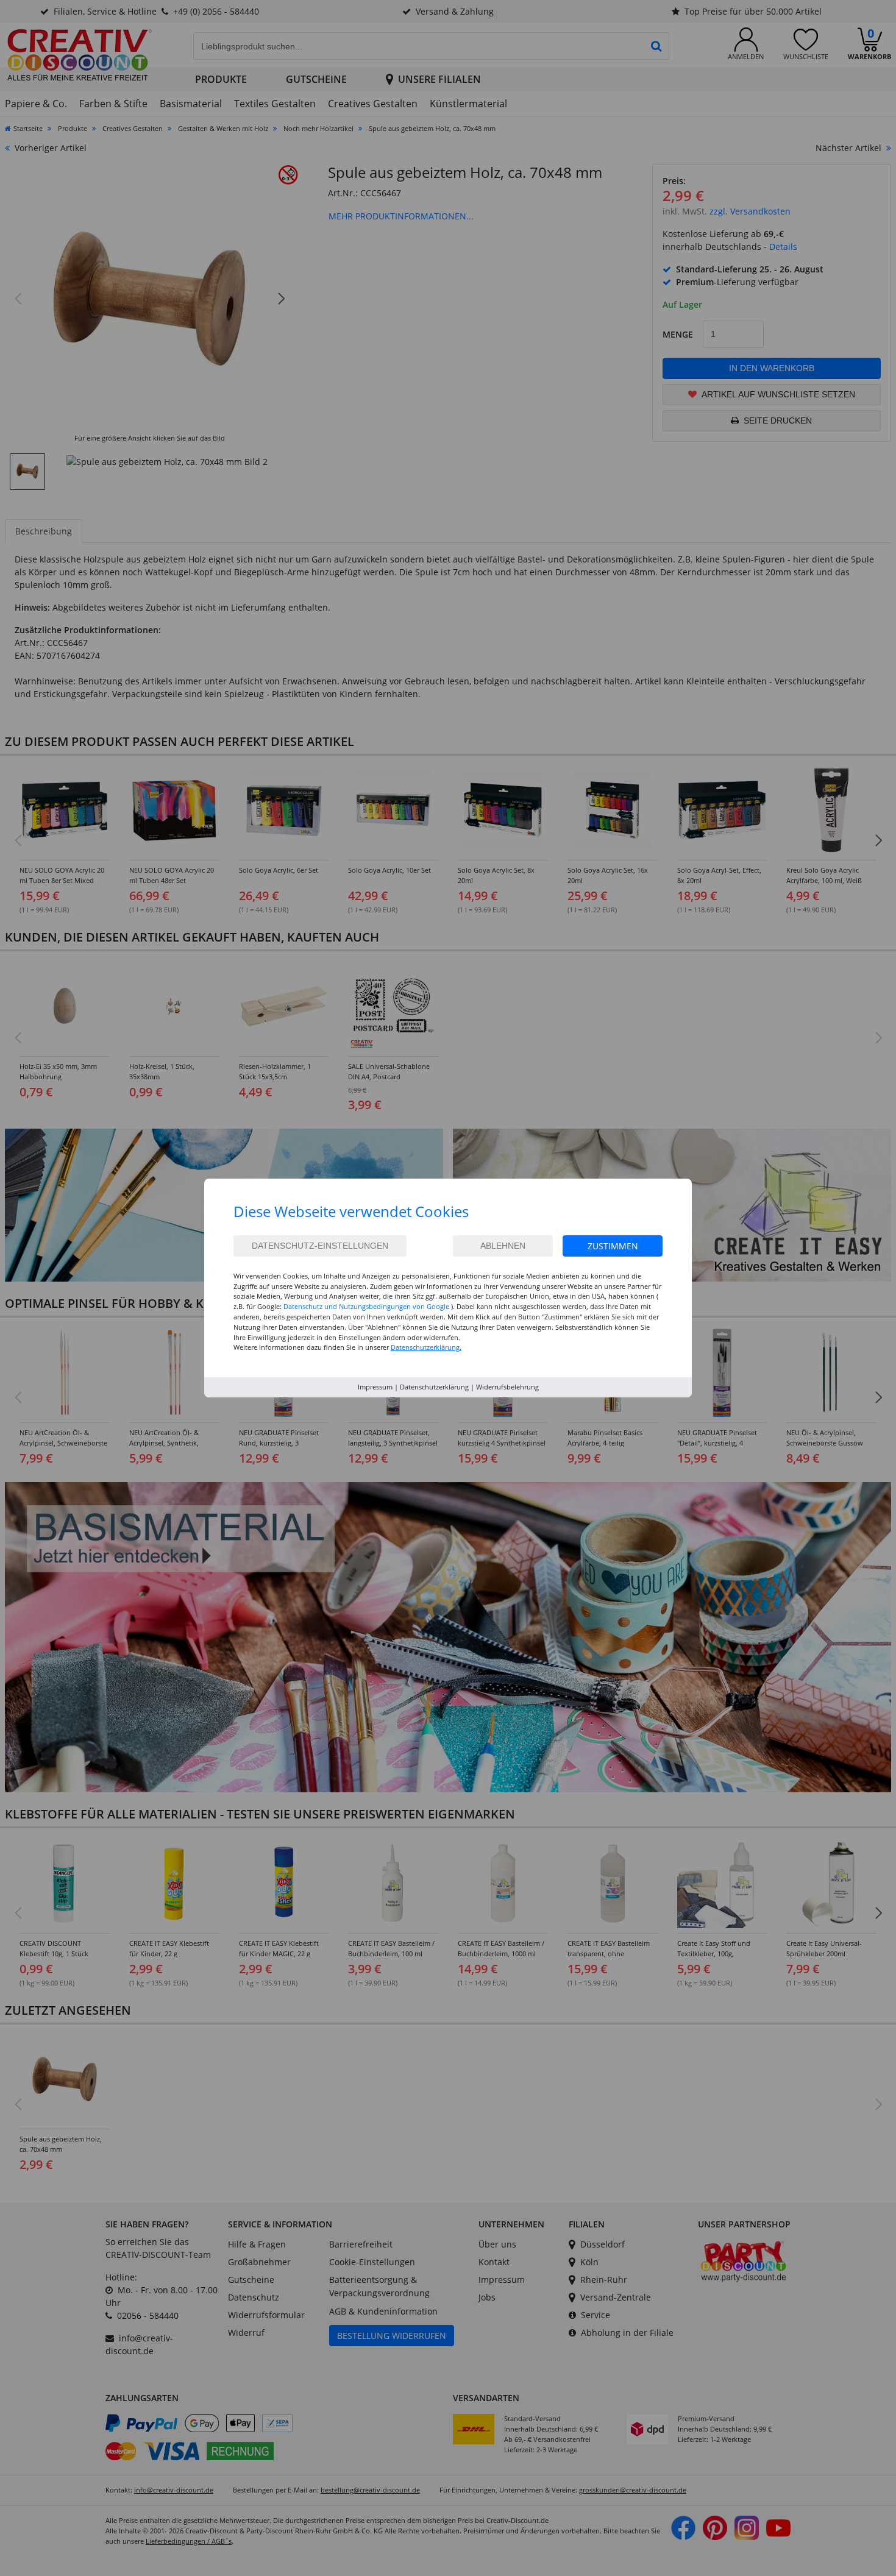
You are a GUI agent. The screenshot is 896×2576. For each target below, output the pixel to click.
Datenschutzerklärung (434, 1387)
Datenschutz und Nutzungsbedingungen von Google (366, 1306)
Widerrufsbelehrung (507, 1387)
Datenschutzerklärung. (426, 1347)
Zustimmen (613, 1246)
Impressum (375, 1387)
